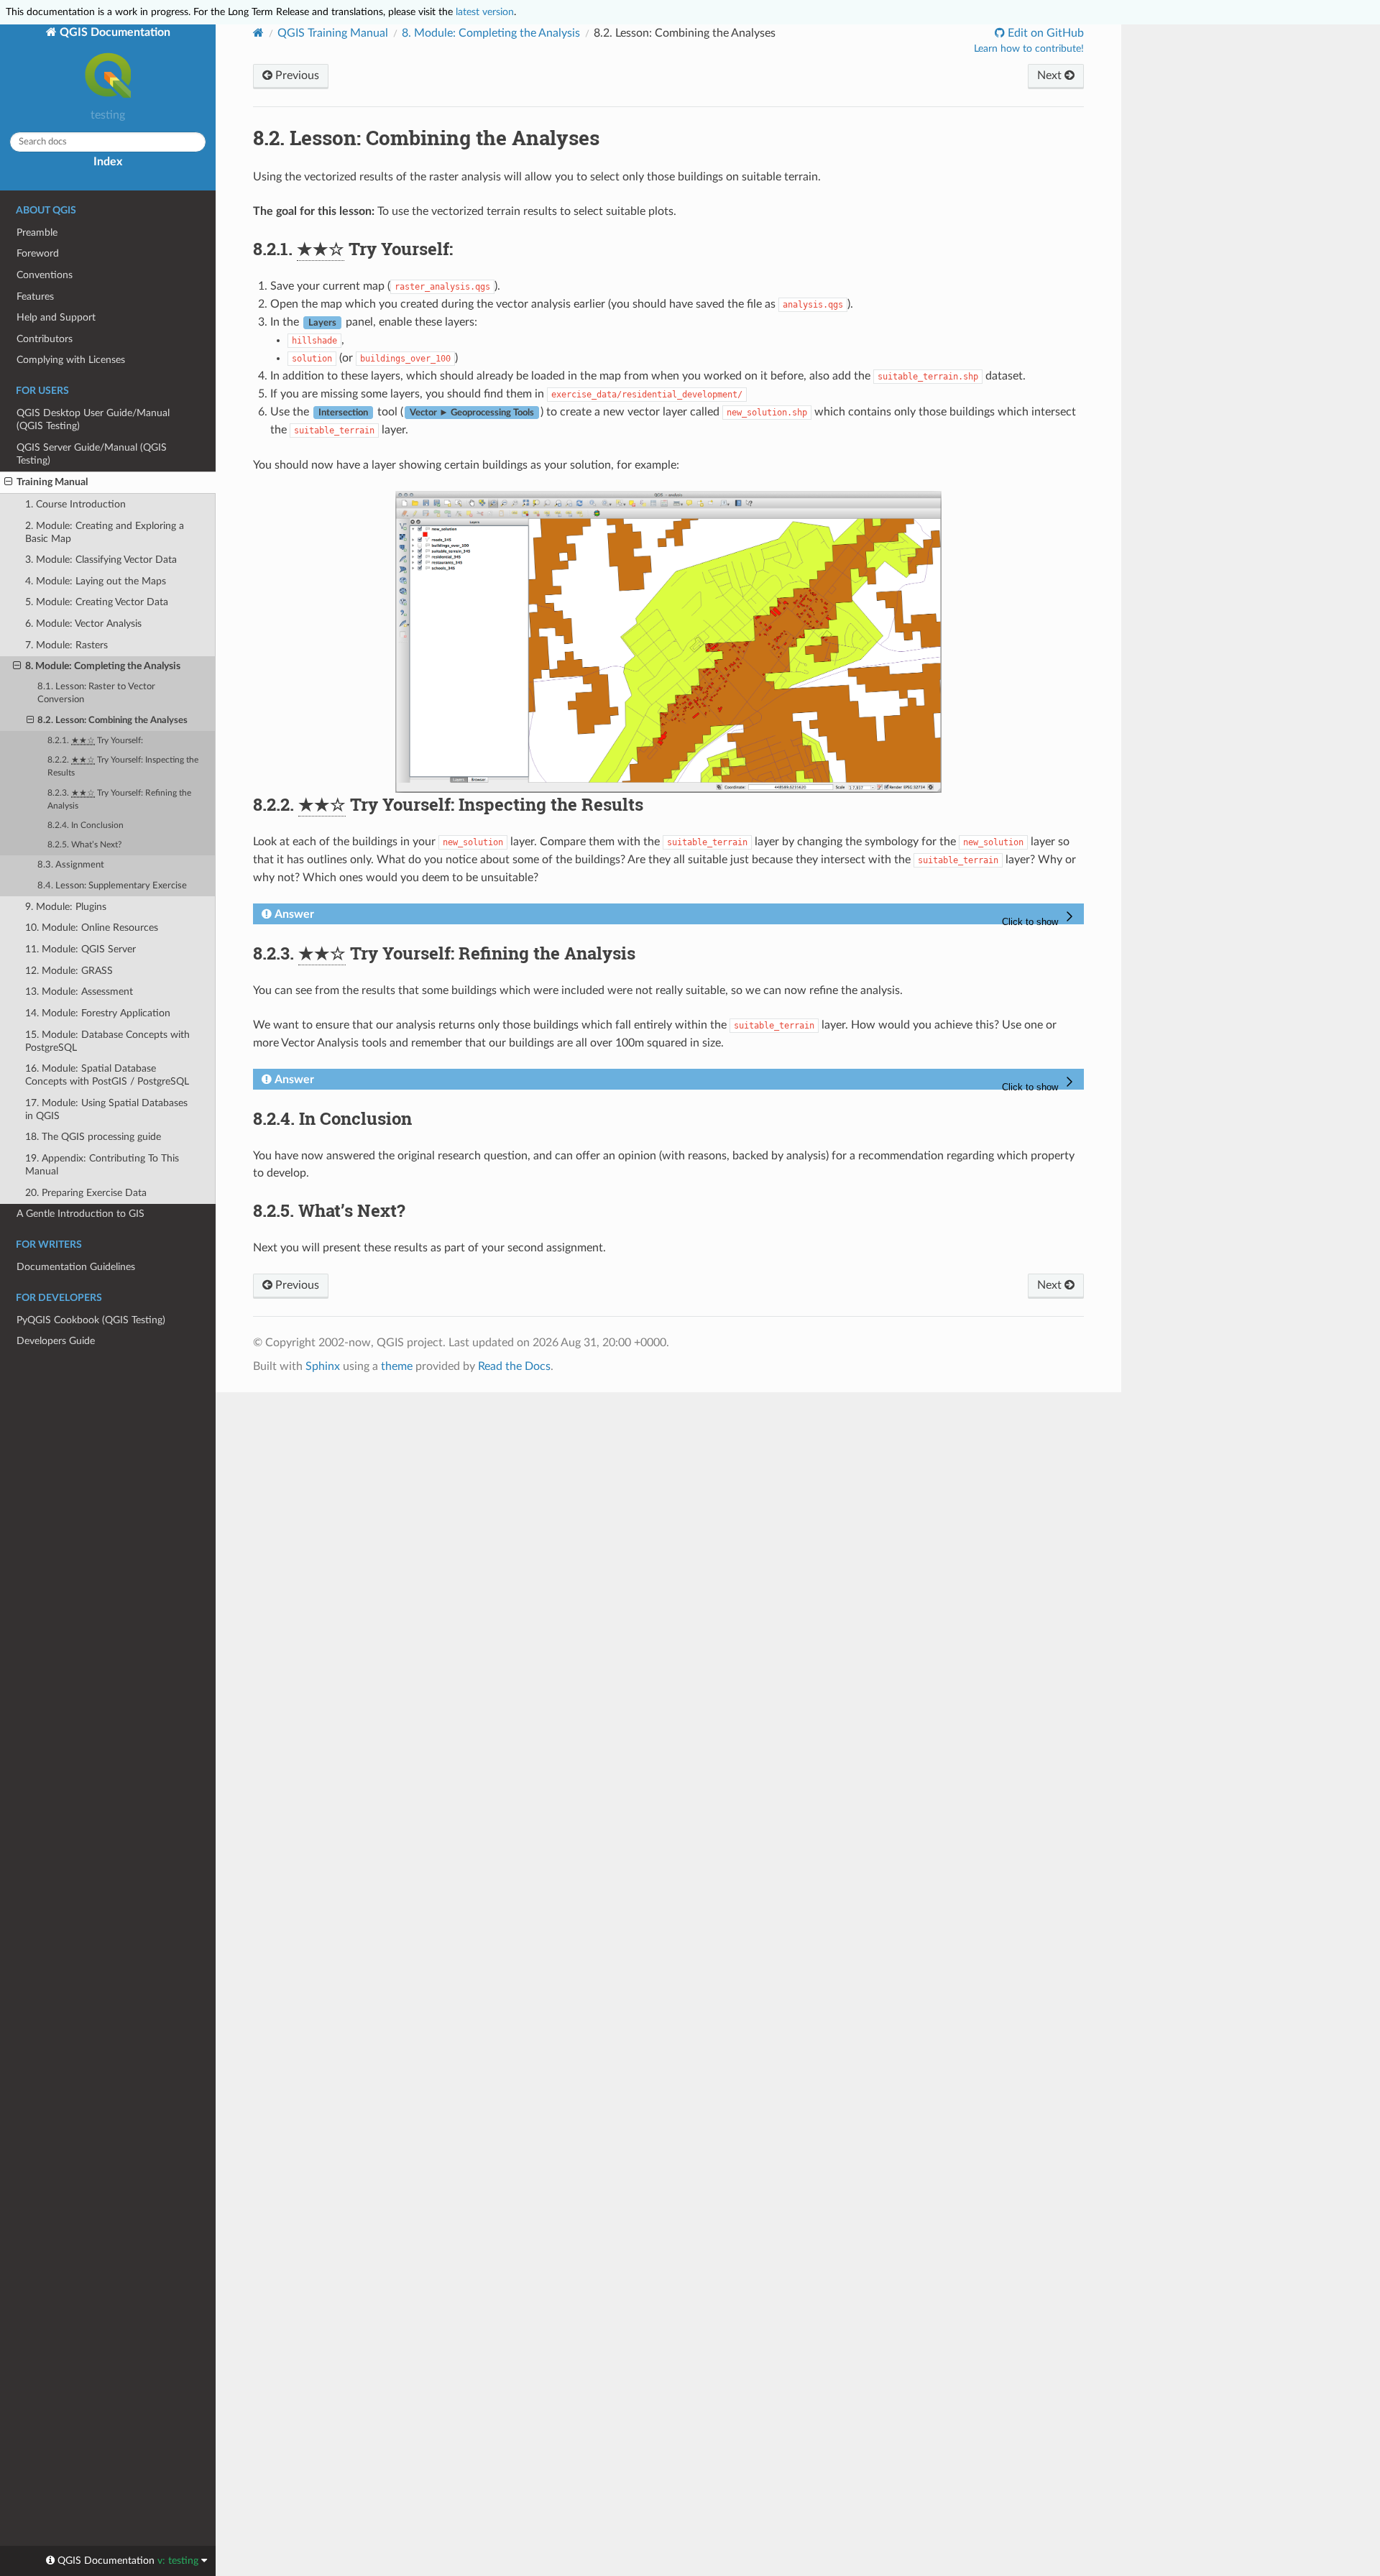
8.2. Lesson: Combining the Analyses (112, 721)
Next (1051, 75)
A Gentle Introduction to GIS (80, 1214)
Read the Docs (514, 1366)
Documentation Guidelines (76, 1267)
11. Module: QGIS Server (80, 949)
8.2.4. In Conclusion (86, 825)
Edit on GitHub (1044, 33)
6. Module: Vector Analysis (83, 624)
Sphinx (323, 1366)
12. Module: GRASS (69, 971)
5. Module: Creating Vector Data (97, 602)
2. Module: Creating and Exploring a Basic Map (105, 532)
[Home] (258, 33)
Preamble (37, 233)
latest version (485, 12)
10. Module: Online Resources (92, 928)
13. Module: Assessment (79, 992)
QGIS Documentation (114, 32)
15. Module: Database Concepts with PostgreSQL (107, 1041)
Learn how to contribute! (1029, 49)
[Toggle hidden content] (1040, 918)
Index (108, 162)
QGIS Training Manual (333, 33)
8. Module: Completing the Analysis (103, 666)
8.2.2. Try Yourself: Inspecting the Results (123, 767)
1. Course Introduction (75, 504)
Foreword (38, 253)
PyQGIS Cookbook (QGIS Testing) (91, 1320)
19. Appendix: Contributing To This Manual (102, 1165)
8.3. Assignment (71, 865)
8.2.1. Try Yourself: (95, 741)
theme (397, 1366)
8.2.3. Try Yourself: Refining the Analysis (119, 800)
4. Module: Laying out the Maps (96, 581)
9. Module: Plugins (66, 907)
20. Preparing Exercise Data (86, 1193)
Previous (296, 75)
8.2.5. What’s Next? (84, 845)
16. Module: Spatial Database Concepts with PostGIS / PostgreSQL (107, 1075)
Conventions (45, 275)
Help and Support (56, 317)
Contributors (45, 339)
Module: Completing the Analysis (491, 33)
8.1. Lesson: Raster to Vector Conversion (96, 693)
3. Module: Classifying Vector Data (101, 560)
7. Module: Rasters (66, 645)
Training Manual (52, 482)
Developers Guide (56, 1341)
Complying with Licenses (71, 360)
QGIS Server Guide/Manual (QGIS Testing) (92, 454)
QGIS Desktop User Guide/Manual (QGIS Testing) (93, 419)
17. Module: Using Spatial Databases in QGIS (106, 1109)
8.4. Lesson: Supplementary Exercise (112, 886)
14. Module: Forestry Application (98, 1013)
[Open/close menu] (8, 482)
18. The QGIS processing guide (93, 1137)
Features (35, 296)
